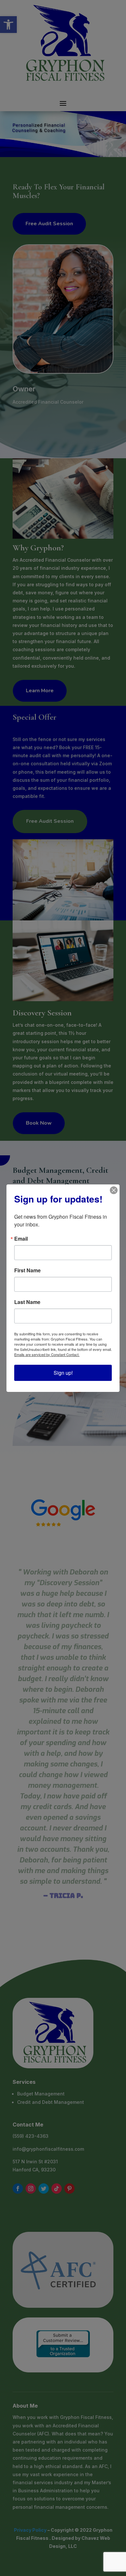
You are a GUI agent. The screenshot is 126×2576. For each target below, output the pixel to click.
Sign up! (63, 1373)
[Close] (114, 1190)
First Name (27, 1270)
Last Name (27, 1302)
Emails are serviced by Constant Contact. (47, 1354)
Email (21, 1239)
